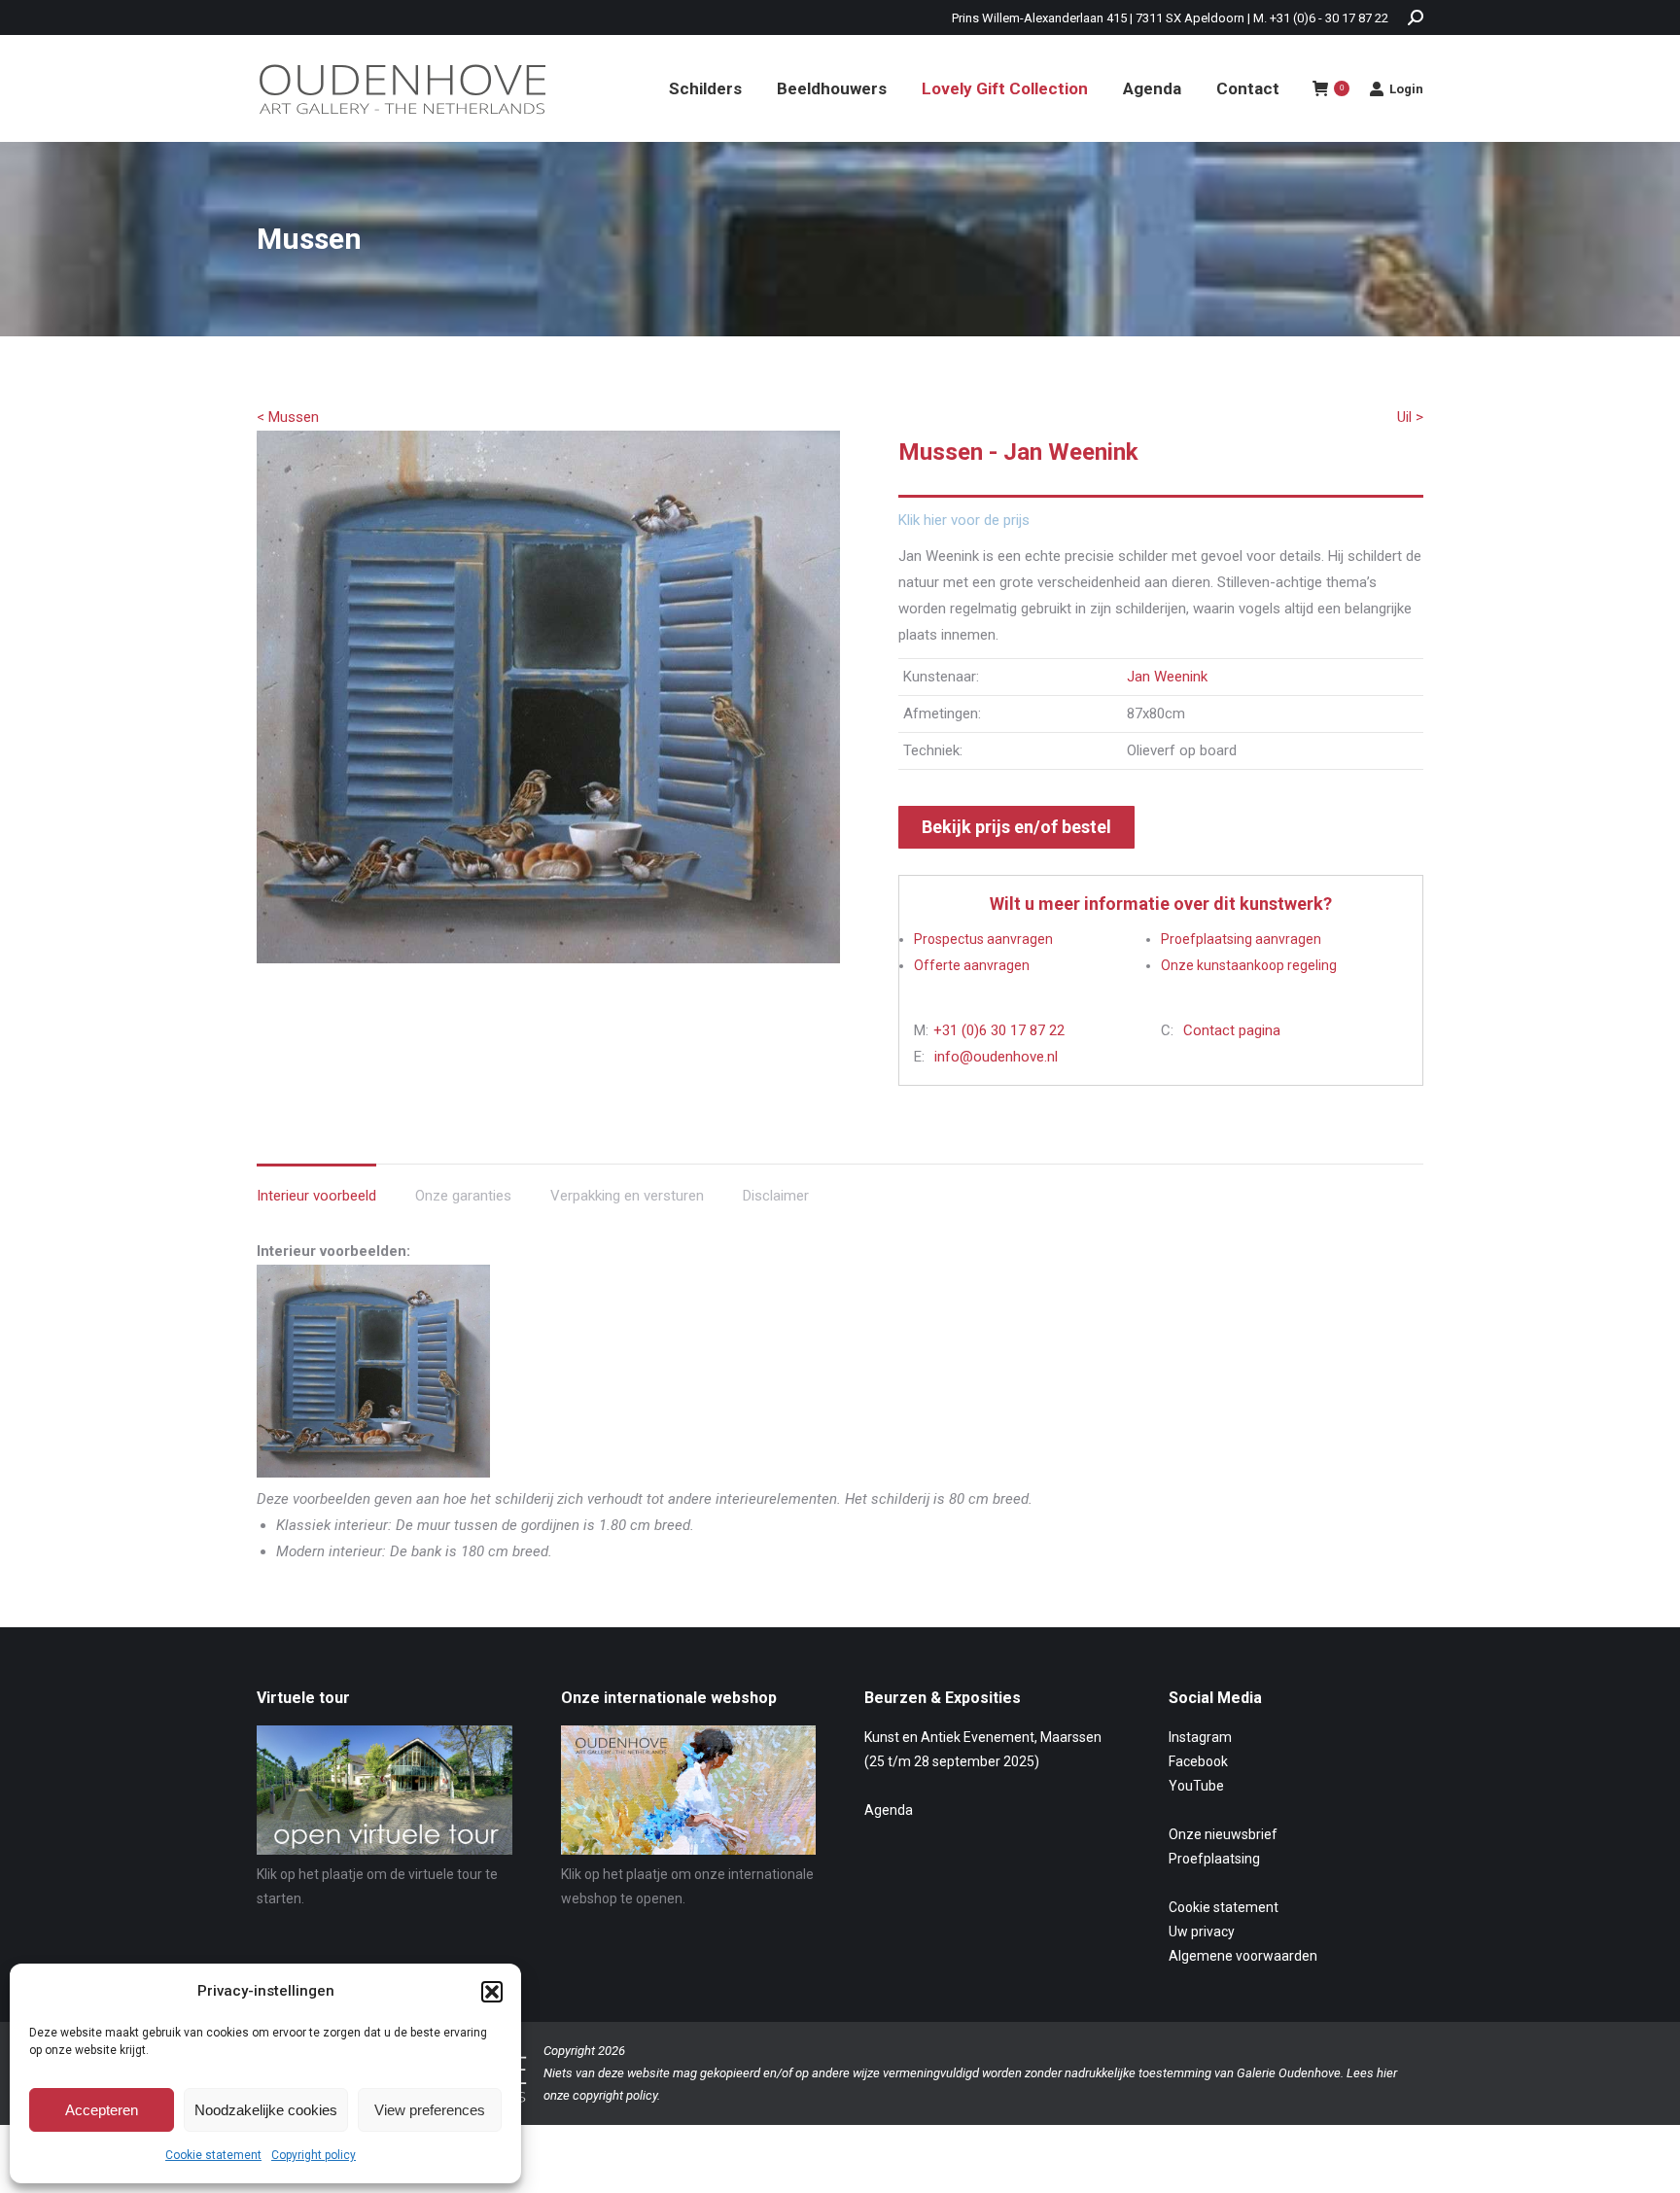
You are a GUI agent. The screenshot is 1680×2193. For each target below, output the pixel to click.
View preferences (430, 2110)
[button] (492, 1992)
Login (1406, 89)
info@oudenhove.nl (996, 1057)
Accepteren (102, 2110)
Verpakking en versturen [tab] (627, 1196)
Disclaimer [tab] (776, 1196)
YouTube (1196, 1786)
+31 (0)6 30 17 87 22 (999, 1030)
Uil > (1410, 417)
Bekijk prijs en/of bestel (1016, 827)
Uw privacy (1202, 1932)
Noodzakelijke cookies (266, 2110)
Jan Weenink (1167, 677)
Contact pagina (1232, 1030)
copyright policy (615, 2095)
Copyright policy (314, 2155)
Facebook (1198, 1761)
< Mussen (288, 417)
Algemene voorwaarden (1243, 1956)
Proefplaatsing (1214, 1859)
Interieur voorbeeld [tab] (316, 1196)
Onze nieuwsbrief (1223, 1834)
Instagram (1200, 1737)
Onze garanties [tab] (463, 1196)
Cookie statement (213, 2155)
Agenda (889, 1810)
